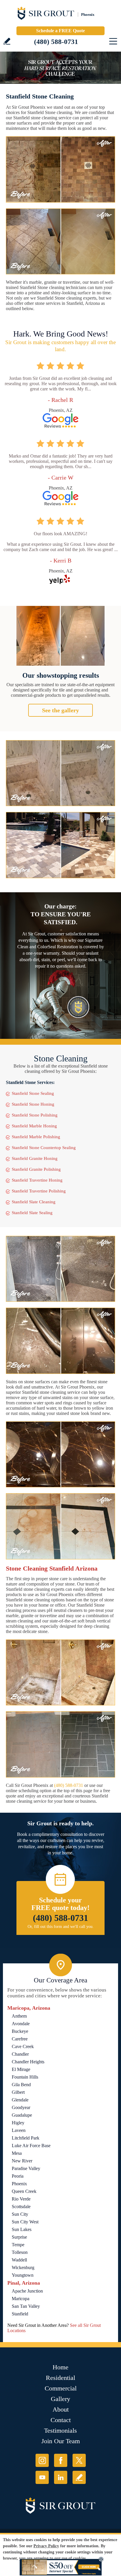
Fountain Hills (25, 2077)
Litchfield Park (26, 2138)
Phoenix (19, 2184)
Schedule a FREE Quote (60, 31)
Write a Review (7, 41)
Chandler (20, 2054)
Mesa (17, 2153)
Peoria (18, 2176)
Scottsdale (21, 2207)
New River (22, 2161)
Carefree (20, 2039)
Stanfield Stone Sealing (33, 1093)
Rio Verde (21, 2199)
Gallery (60, 2399)
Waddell (19, 2260)
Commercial (61, 2388)
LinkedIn (61, 2477)
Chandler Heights (28, 2062)
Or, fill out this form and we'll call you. (61, 1927)
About (61, 2409)
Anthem (19, 2016)
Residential (60, 2378)
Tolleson (20, 2252)
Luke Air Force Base (31, 2146)
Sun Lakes (22, 2229)
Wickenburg (23, 2267)
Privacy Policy (46, 2546)
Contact (61, 2420)
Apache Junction (27, 2291)
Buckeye (20, 2031)
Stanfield (20, 2314)
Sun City (20, 2214)
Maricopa (21, 2299)
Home (60, 2367)
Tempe (18, 2245)
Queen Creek (24, 2191)
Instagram (42, 2460)
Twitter (79, 2460)
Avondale (21, 2024)
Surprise (19, 2237)
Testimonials (60, 2430)
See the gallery (60, 710)
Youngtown (23, 2275)
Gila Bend (21, 2085)
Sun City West (25, 2222)
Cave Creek (23, 2046)
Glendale (20, 2100)
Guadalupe (22, 2115)
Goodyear (21, 2107)
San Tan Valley (26, 2306)
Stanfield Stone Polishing (35, 1115)
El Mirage (21, 2069)
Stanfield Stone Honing (33, 1104)
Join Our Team (61, 2441)
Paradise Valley (26, 2168)
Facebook (61, 2460)
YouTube (42, 2477)
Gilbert (18, 2092)
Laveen (19, 2130)
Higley (18, 2123)
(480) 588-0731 (56, 42)
